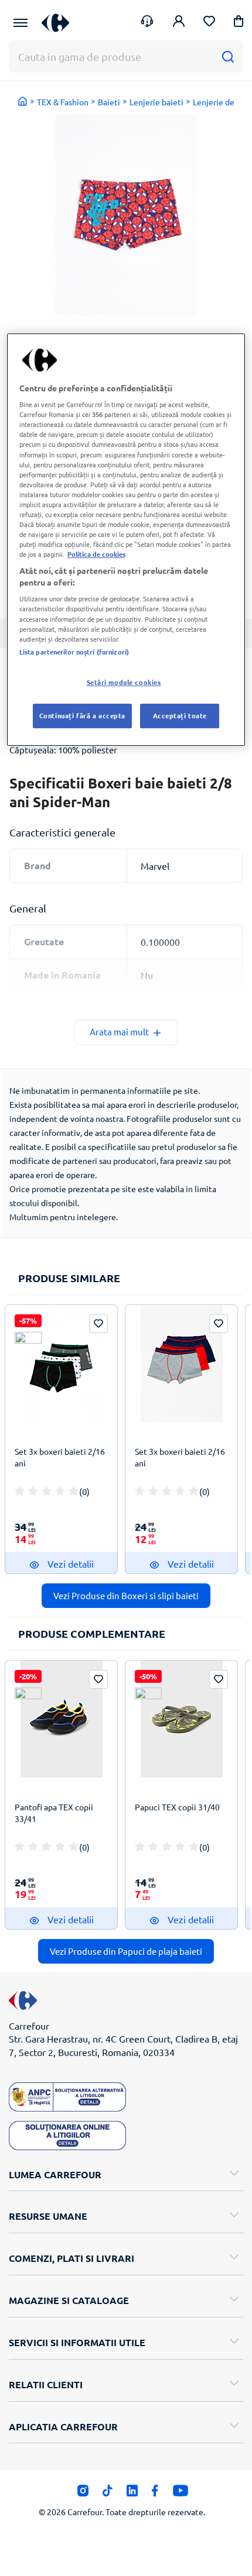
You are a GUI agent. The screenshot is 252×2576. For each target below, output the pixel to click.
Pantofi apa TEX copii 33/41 (54, 1813)
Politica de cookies (96, 554)
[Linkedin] (132, 2494)
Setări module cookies (124, 682)
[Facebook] (155, 2494)
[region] (126, 540)
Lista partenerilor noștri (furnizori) (74, 652)
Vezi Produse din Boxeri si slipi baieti (126, 1595)
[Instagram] (83, 2494)
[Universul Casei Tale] (55, 23)
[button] (239, 23)
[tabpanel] (126, 215)
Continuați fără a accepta (82, 715)
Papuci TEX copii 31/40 (177, 1807)
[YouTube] (181, 2494)
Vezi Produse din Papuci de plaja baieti (126, 1951)
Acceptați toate (180, 715)
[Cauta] (228, 56)
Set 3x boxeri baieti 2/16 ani (60, 1457)
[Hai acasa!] (23, 101)
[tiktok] (108, 2494)
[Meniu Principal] (21, 23)
